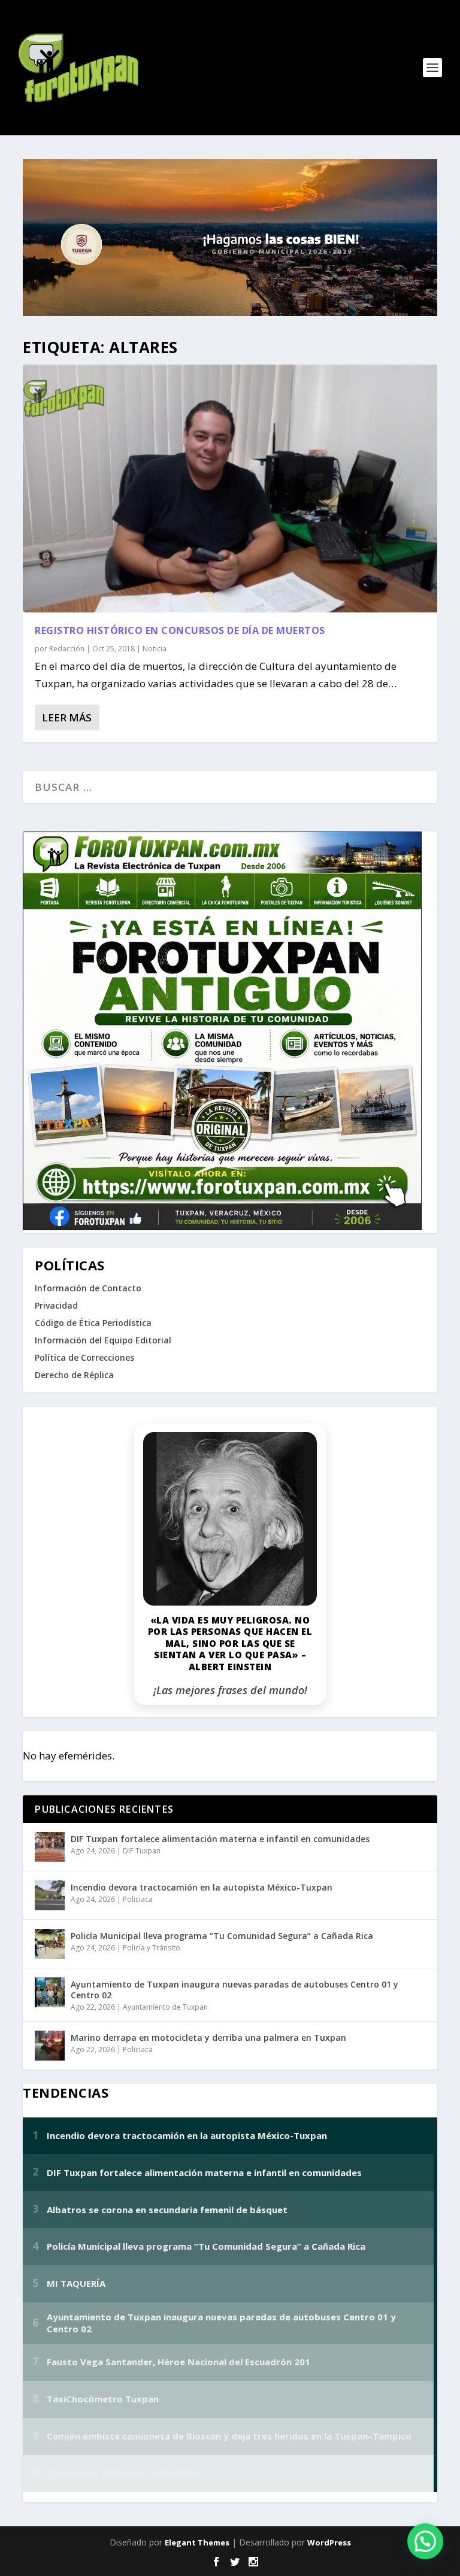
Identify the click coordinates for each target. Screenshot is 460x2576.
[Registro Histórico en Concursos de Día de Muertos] (230, 489)
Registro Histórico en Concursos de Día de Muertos (180, 630)
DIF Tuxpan (142, 1851)
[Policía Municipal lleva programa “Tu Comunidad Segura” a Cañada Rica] (50, 1944)
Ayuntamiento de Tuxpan (165, 2007)
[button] (425, 2541)
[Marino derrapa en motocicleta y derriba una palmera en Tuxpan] (50, 2046)
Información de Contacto (88, 1288)
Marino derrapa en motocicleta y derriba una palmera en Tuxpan (208, 2038)
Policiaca (138, 1899)
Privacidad (56, 1305)
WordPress (329, 2542)
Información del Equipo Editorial (103, 1340)
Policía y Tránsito (152, 1948)
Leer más (67, 717)
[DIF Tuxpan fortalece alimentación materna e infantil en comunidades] (50, 1847)
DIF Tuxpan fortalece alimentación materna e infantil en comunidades (220, 1839)
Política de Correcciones (84, 1357)
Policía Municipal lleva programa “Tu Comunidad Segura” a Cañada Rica (222, 1936)
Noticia (155, 649)
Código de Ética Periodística (93, 1323)
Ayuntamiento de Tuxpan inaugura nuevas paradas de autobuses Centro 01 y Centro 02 (234, 1990)
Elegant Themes (197, 2542)
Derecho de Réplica (74, 1375)
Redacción (67, 649)
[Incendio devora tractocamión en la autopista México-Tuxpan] (50, 1895)
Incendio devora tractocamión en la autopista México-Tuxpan (202, 1887)
